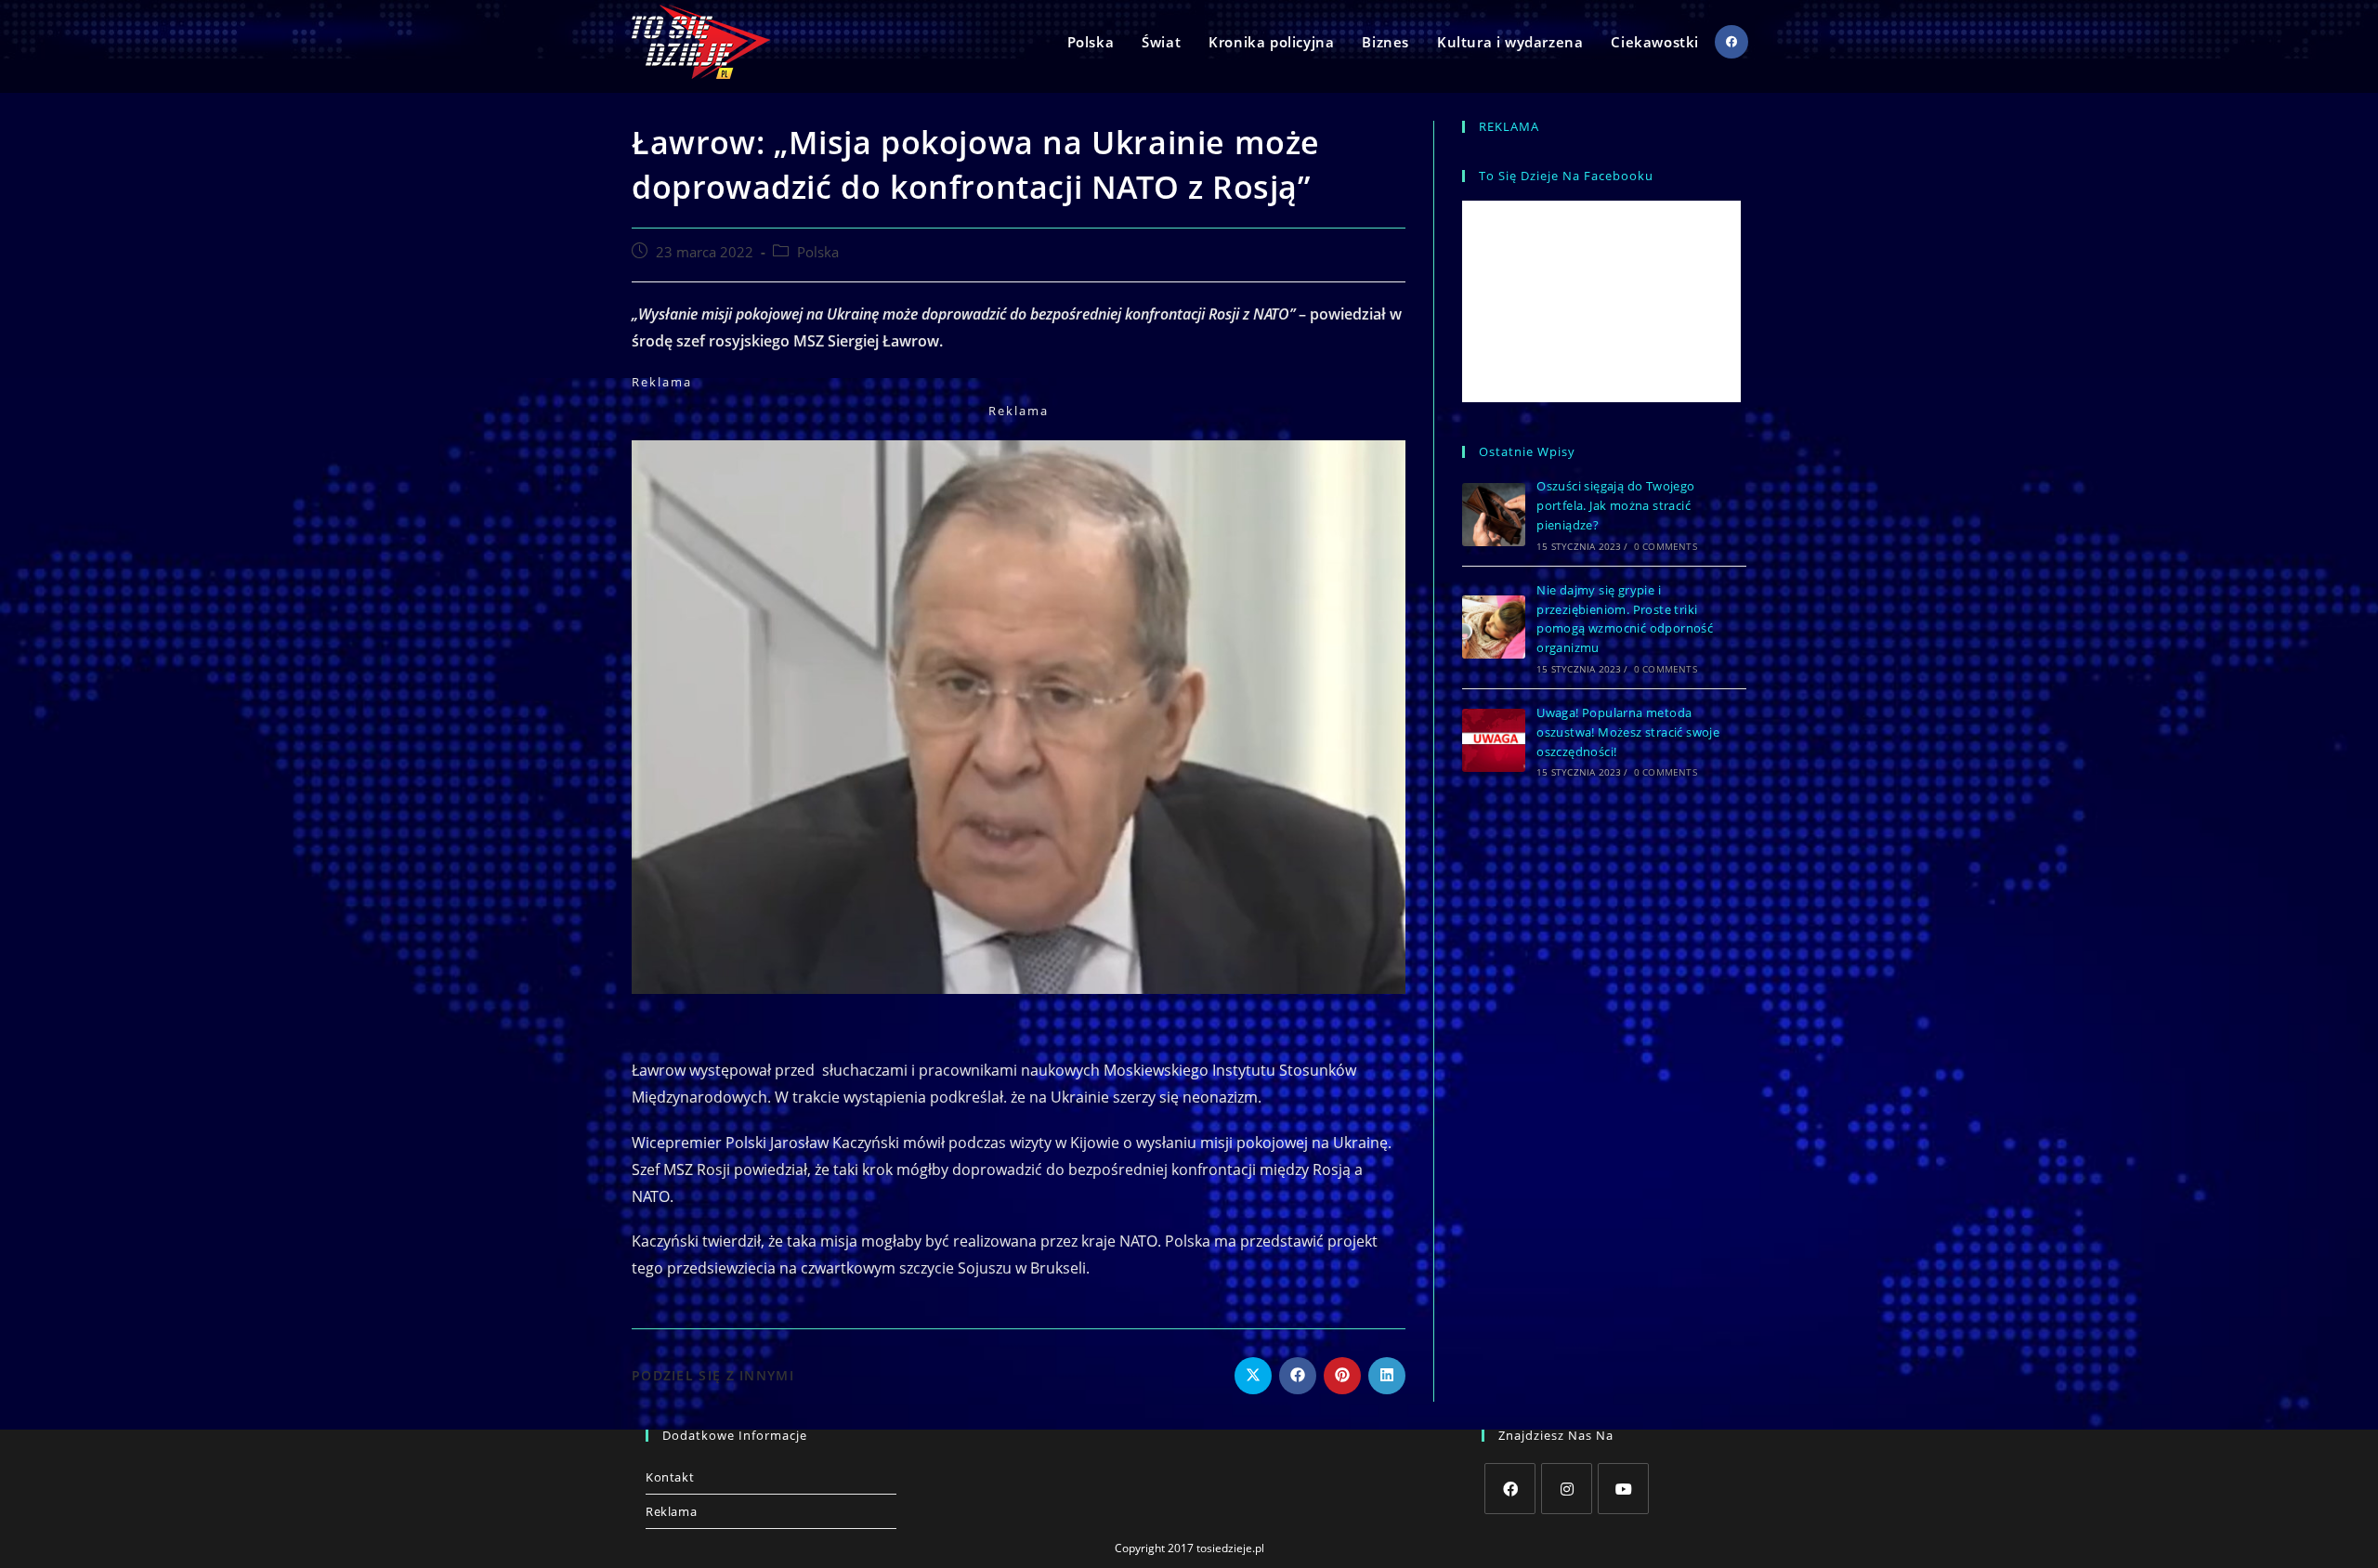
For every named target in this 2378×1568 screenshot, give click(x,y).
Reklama (671, 1511)
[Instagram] (1567, 1489)
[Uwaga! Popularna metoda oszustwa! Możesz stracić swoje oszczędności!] (1494, 740)
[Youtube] (1623, 1489)
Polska (818, 252)
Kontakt (670, 1477)
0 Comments (1666, 546)
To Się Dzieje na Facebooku (1566, 176)
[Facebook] (1510, 1489)
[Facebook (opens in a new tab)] (1731, 42)
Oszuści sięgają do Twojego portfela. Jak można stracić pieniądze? (1615, 505)
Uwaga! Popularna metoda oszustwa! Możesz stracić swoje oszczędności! (1628, 732)
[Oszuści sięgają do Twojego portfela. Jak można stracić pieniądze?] (1494, 515)
